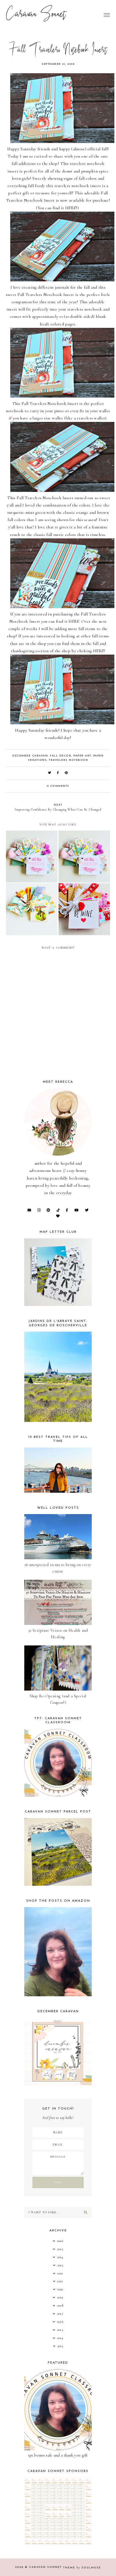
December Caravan (30, 756)
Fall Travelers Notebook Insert (46, 295)
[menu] (107, 15)
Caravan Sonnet (36, 15)
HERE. (74, 621)
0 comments (58, 786)
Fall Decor (61, 756)
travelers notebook (69, 760)
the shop (50, 164)
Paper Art (82, 756)
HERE (71, 208)
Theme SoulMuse (82, 2568)
